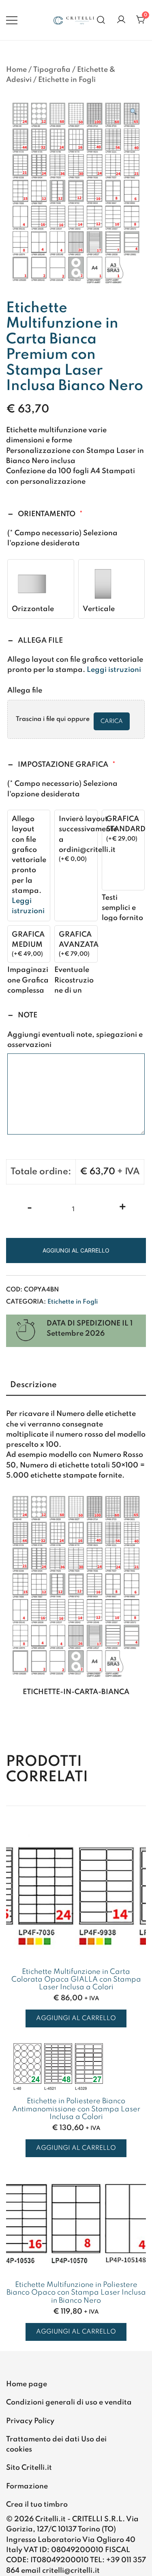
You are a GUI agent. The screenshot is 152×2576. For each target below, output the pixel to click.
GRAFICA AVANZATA (79, 940)
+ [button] (123, 1208)
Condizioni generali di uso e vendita (69, 2402)
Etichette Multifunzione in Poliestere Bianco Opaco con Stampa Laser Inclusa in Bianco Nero (76, 2293)
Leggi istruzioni (114, 670)
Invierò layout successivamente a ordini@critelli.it (88, 834)
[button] (133, 113)
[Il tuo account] (121, 20)
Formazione (27, 2486)
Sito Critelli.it (29, 2468)
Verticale (99, 609)
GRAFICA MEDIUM (28, 940)
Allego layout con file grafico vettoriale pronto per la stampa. (29, 865)
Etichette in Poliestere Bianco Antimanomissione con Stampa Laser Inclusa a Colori (76, 2109)
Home (16, 70)
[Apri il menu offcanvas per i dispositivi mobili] (12, 20)
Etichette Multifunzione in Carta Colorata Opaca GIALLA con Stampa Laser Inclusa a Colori (76, 1980)
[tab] (76, 1386)
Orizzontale (33, 609)
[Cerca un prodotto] (101, 20)
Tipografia (52, 70)
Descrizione (33, 1385)
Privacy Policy (30, 2421)
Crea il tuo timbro (37, 2505)
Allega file (25, 691)
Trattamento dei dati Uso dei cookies (56, 2444)
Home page (27, 2384)
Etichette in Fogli (67, 80)
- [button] (30, 1208)
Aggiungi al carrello (76, 1250)
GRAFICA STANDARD (126, 824)
